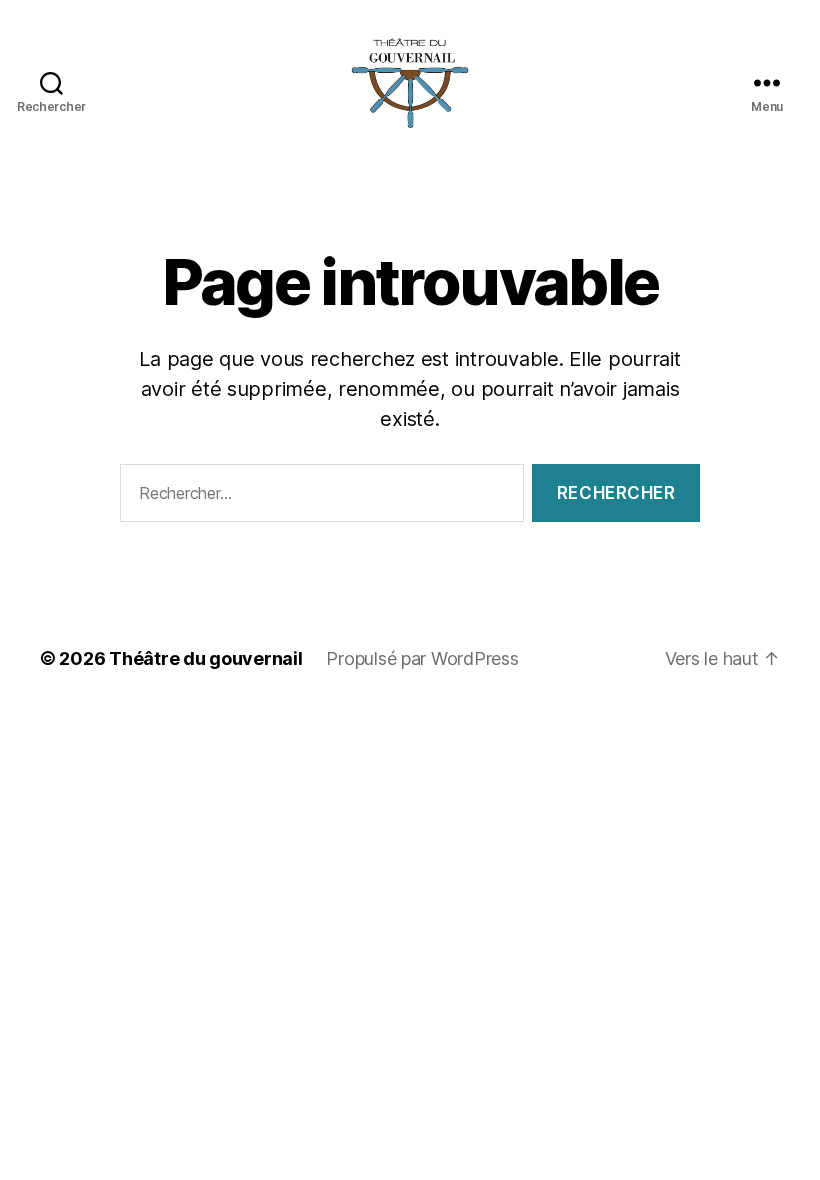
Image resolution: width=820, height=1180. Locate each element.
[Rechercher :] (318, 497)
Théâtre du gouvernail (205, 658)
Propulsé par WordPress (422, 658)
